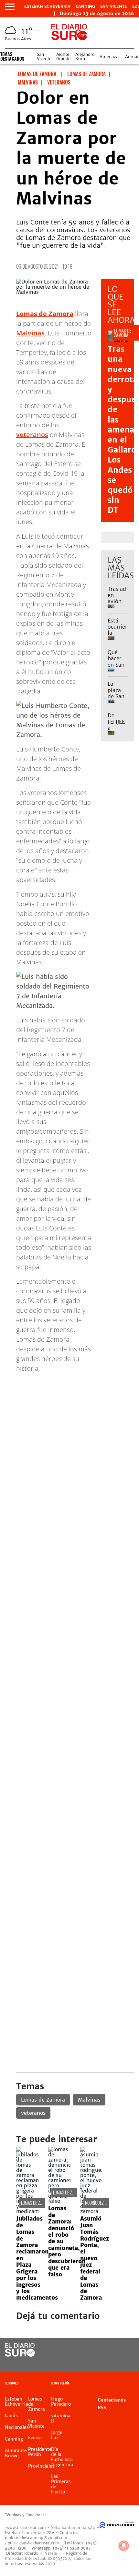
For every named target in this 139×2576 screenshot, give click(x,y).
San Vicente (114, 6)
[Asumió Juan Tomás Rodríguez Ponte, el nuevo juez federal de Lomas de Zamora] (91, 2211)
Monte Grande (63, 56)
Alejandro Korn (85, 56)
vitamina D (61, 2418)
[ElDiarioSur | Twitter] (121, 2350)
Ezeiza (35, 2438)
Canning (85, 6)
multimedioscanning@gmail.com (36, 2538)
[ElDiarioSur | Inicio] (131, 2384)
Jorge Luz (57, 2435)
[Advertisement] (69, 1447)
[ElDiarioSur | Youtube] (121, 2362)
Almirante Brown (16, 2453)
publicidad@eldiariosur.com (33, 2543)
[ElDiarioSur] (20, 2355)
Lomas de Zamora (43, 2100)
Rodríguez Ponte (100, 2203)
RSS (102, 2408)
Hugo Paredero (61, 2402)
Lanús (11, 2416)
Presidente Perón (40, 2452)
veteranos (32, 435)
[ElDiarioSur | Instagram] (108, 2362)
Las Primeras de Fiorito (61, 2484)
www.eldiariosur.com (26, 2527)
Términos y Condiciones (26, 2515)
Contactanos (112, 2400)
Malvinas (30, 333)
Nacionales (17, 2427)
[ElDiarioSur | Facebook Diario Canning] (108, 2350)
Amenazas (110, 57)
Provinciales (41, 2466)
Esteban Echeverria (47, 6)
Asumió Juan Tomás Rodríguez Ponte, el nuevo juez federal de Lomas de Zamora (95, 2258)
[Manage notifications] (124, 2546)
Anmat (132, 57)
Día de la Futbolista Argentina (62, 2457)
